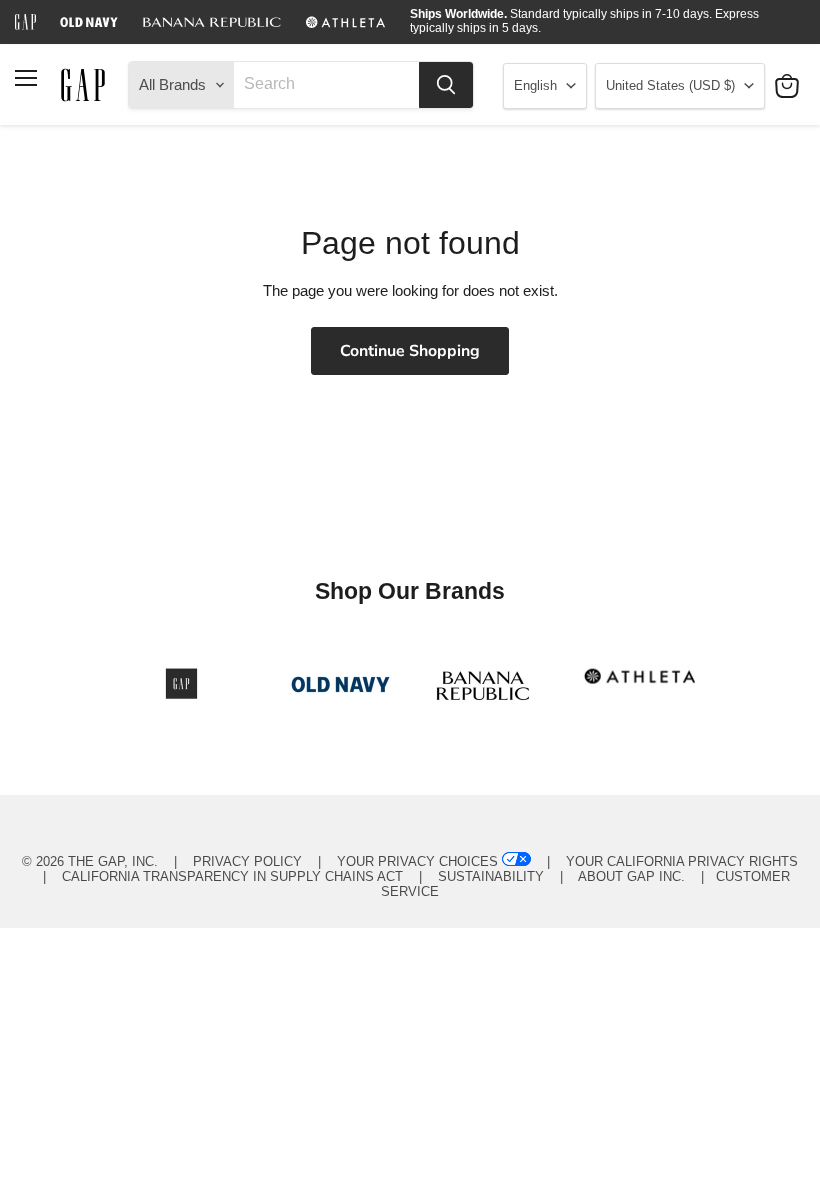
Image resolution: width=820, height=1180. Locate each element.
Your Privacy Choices (417, 861)
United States (670, 85)
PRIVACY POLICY (247, 861)
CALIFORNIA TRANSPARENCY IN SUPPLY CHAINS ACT (232, 876)
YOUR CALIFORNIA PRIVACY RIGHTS (682, 861)
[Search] (446, 85)
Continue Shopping (410, 351)
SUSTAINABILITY (491, 876)
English (535, 85)
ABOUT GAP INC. (631, 876)
